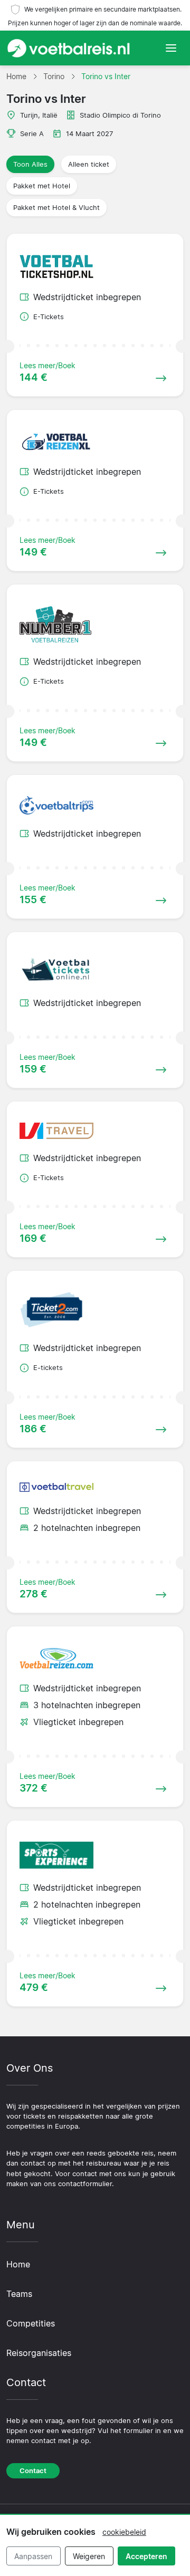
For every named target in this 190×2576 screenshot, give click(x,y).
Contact (33, 2471)
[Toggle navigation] (171, 48)
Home (18, 2264)
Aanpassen (33, 2556)
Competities (31, 2323)
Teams (19, 2294)
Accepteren (146, 2556)
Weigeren (89, 2556)
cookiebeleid (124, 2532)
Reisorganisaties (39, 2353)
